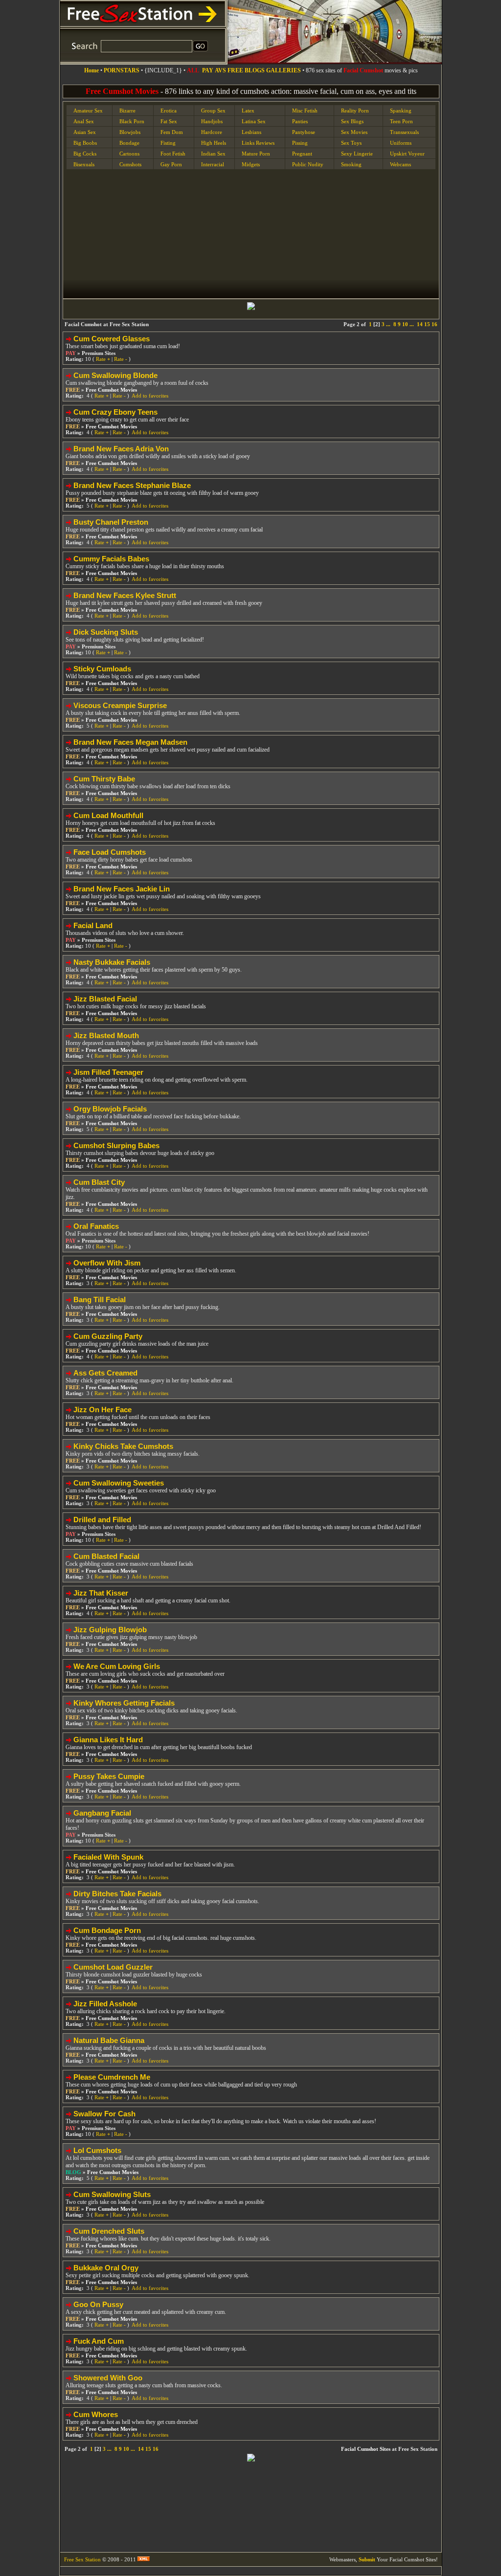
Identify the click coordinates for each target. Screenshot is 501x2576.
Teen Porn (401, 121)
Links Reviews (258, 143)
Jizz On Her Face (102, 1410)
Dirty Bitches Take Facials (117, 1894)
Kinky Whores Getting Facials (124, 1703)
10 (405, 324)
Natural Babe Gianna (109, 2040)
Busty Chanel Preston (111, 522)
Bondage (129, 143)
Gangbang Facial (102, 1813)
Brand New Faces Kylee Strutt (125, 595)
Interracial (213, 164)
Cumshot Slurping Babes (116, 1145)
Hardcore (212, 132)
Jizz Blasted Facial (105, 999)
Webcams (400, 164)
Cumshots (130, 164)
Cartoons (129, 154)
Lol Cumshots (97, 2150)
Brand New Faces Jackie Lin (122, 889)
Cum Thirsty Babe (104, 779)
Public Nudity (308, 164)
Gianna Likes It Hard (108, 1740)
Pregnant (302, 154)
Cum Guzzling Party (108, 1336)
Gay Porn (171, 164)
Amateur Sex (88, 111)
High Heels (214, 143)
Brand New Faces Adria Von (121, 449)
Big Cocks (85, 154)
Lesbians (251, 132)
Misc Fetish (305, 111)
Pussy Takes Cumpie (109, 1776)
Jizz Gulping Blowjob (110, 1630)
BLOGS (255, 70)
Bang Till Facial (100, 1299)
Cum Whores (96, 2414)
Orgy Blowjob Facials (110, 1109)
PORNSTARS (122, 70)
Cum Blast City (99, 1182)
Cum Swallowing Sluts (112, 2194)
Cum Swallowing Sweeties (119, 1483)
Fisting (168, 143)
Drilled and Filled (102, 1520)
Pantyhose (304, 132)
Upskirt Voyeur (407, 154)
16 (434, 324)
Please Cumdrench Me (112, 2077)
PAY (208, 70)
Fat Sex (169, 121)
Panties (300, 121)
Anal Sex (84, 121)
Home (91, 70)
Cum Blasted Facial (106, 1556)
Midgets (251, 164)
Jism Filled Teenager (108, 1072)
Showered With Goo (108, 2378)
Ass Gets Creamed (105, 1373)
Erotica (169, 111)
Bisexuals (84, 164)
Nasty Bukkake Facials (112, 962)
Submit (367, 2559)
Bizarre (127, 111)
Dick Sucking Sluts (106, 632)
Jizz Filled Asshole (105, 2004)
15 (427, 324)
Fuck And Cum (99, 2341)
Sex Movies (354, 132)
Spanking (401, 111)
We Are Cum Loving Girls (117, 1666)
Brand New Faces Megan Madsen (130, 742)
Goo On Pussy (98, 2304)
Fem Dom (172, 132)
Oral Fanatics (96, 1226)
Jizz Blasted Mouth (106, 1035)
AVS (220, 70)
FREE (235, 70)
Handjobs (212, 121)
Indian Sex (213, 154)
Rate (103, 359)
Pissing (300, 143)
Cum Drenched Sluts (109, 2231)
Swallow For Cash (104, 2114)
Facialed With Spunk (108, 1857)
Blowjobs (130, 132)
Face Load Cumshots (110, 852)
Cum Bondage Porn (107, 1930)
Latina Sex (254, 121)
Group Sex (213, 111)
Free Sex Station (82, 2559)
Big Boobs (85, 143)
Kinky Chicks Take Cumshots (123, 1446)
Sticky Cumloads (102, 669)
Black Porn (132, 121)
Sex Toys (351, 143)
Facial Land (93, 925)
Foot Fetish (173, 154)
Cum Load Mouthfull (108, 815)
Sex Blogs (352, 121)
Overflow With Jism (107, 1263)
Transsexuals (404, 132)
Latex (248, 111)
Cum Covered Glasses (112, 339)
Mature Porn (256, 154)
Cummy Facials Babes (111, 559)
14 (420, 324)
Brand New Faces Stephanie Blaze (132, 485)
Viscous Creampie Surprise (120, 705)
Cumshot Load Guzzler (113, 1967)
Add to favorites (150, 396)
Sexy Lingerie (357, 154)
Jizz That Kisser (101, 1593)
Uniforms (401, 143)
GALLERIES (284, 70)
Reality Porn (355, 111)
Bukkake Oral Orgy (106, 2268)
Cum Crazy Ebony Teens (115, 412)
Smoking (351, 164)
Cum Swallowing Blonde (115, 375)
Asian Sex (85, 132)
